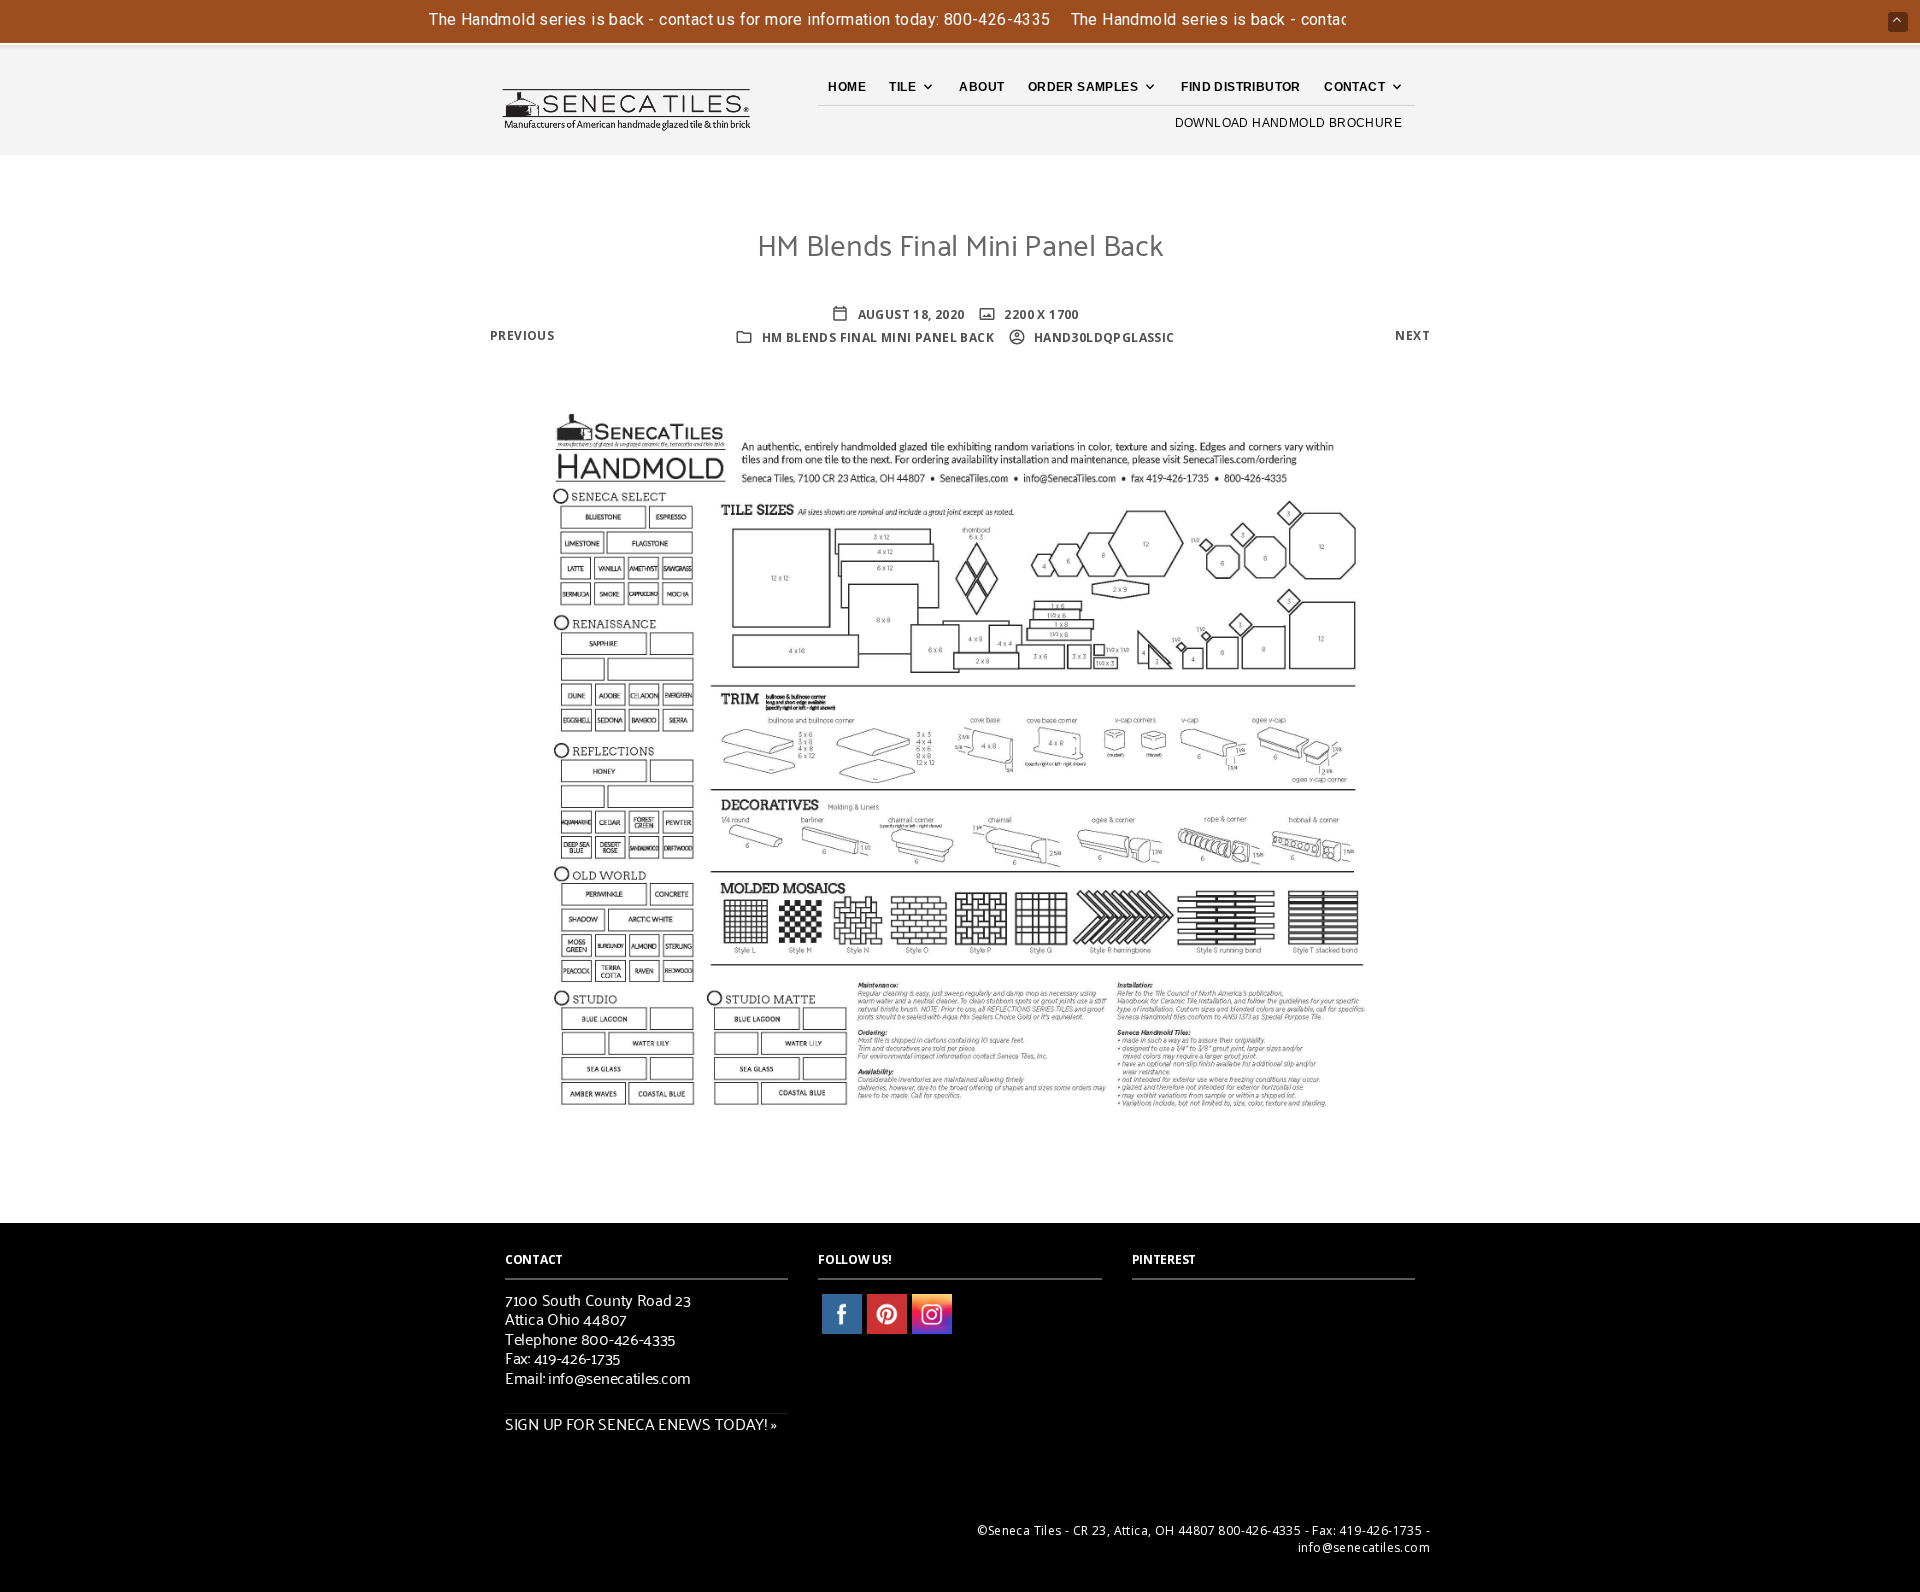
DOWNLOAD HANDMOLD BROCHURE (1288, 123)
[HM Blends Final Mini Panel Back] (960, 758)
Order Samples (1083, 87)
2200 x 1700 (1040, 314)
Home (847, 87)
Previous (522, 335)
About (981, 87)
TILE (902, 87)
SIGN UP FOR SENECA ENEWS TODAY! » (641, 1423)
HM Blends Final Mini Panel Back (878, 337)
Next (1412, 335)
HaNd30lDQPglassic (1103, 337)
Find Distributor (1240, 87)
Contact (1354, 87)
